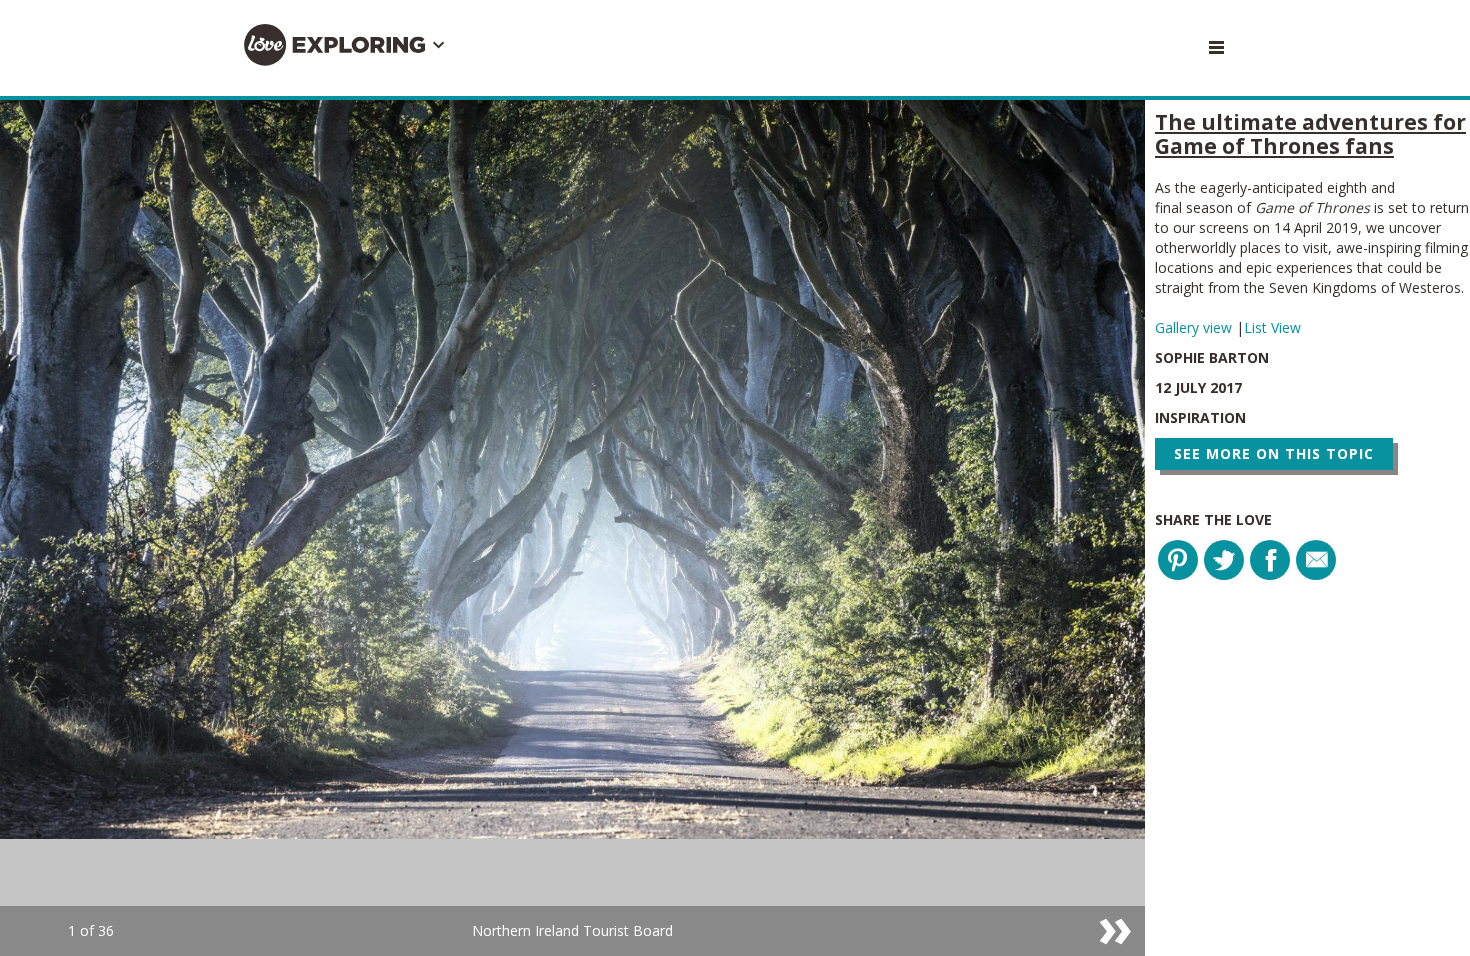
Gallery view (1195, 327)
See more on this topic (1274, 453)
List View (1272, 327)
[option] (572, 528)
